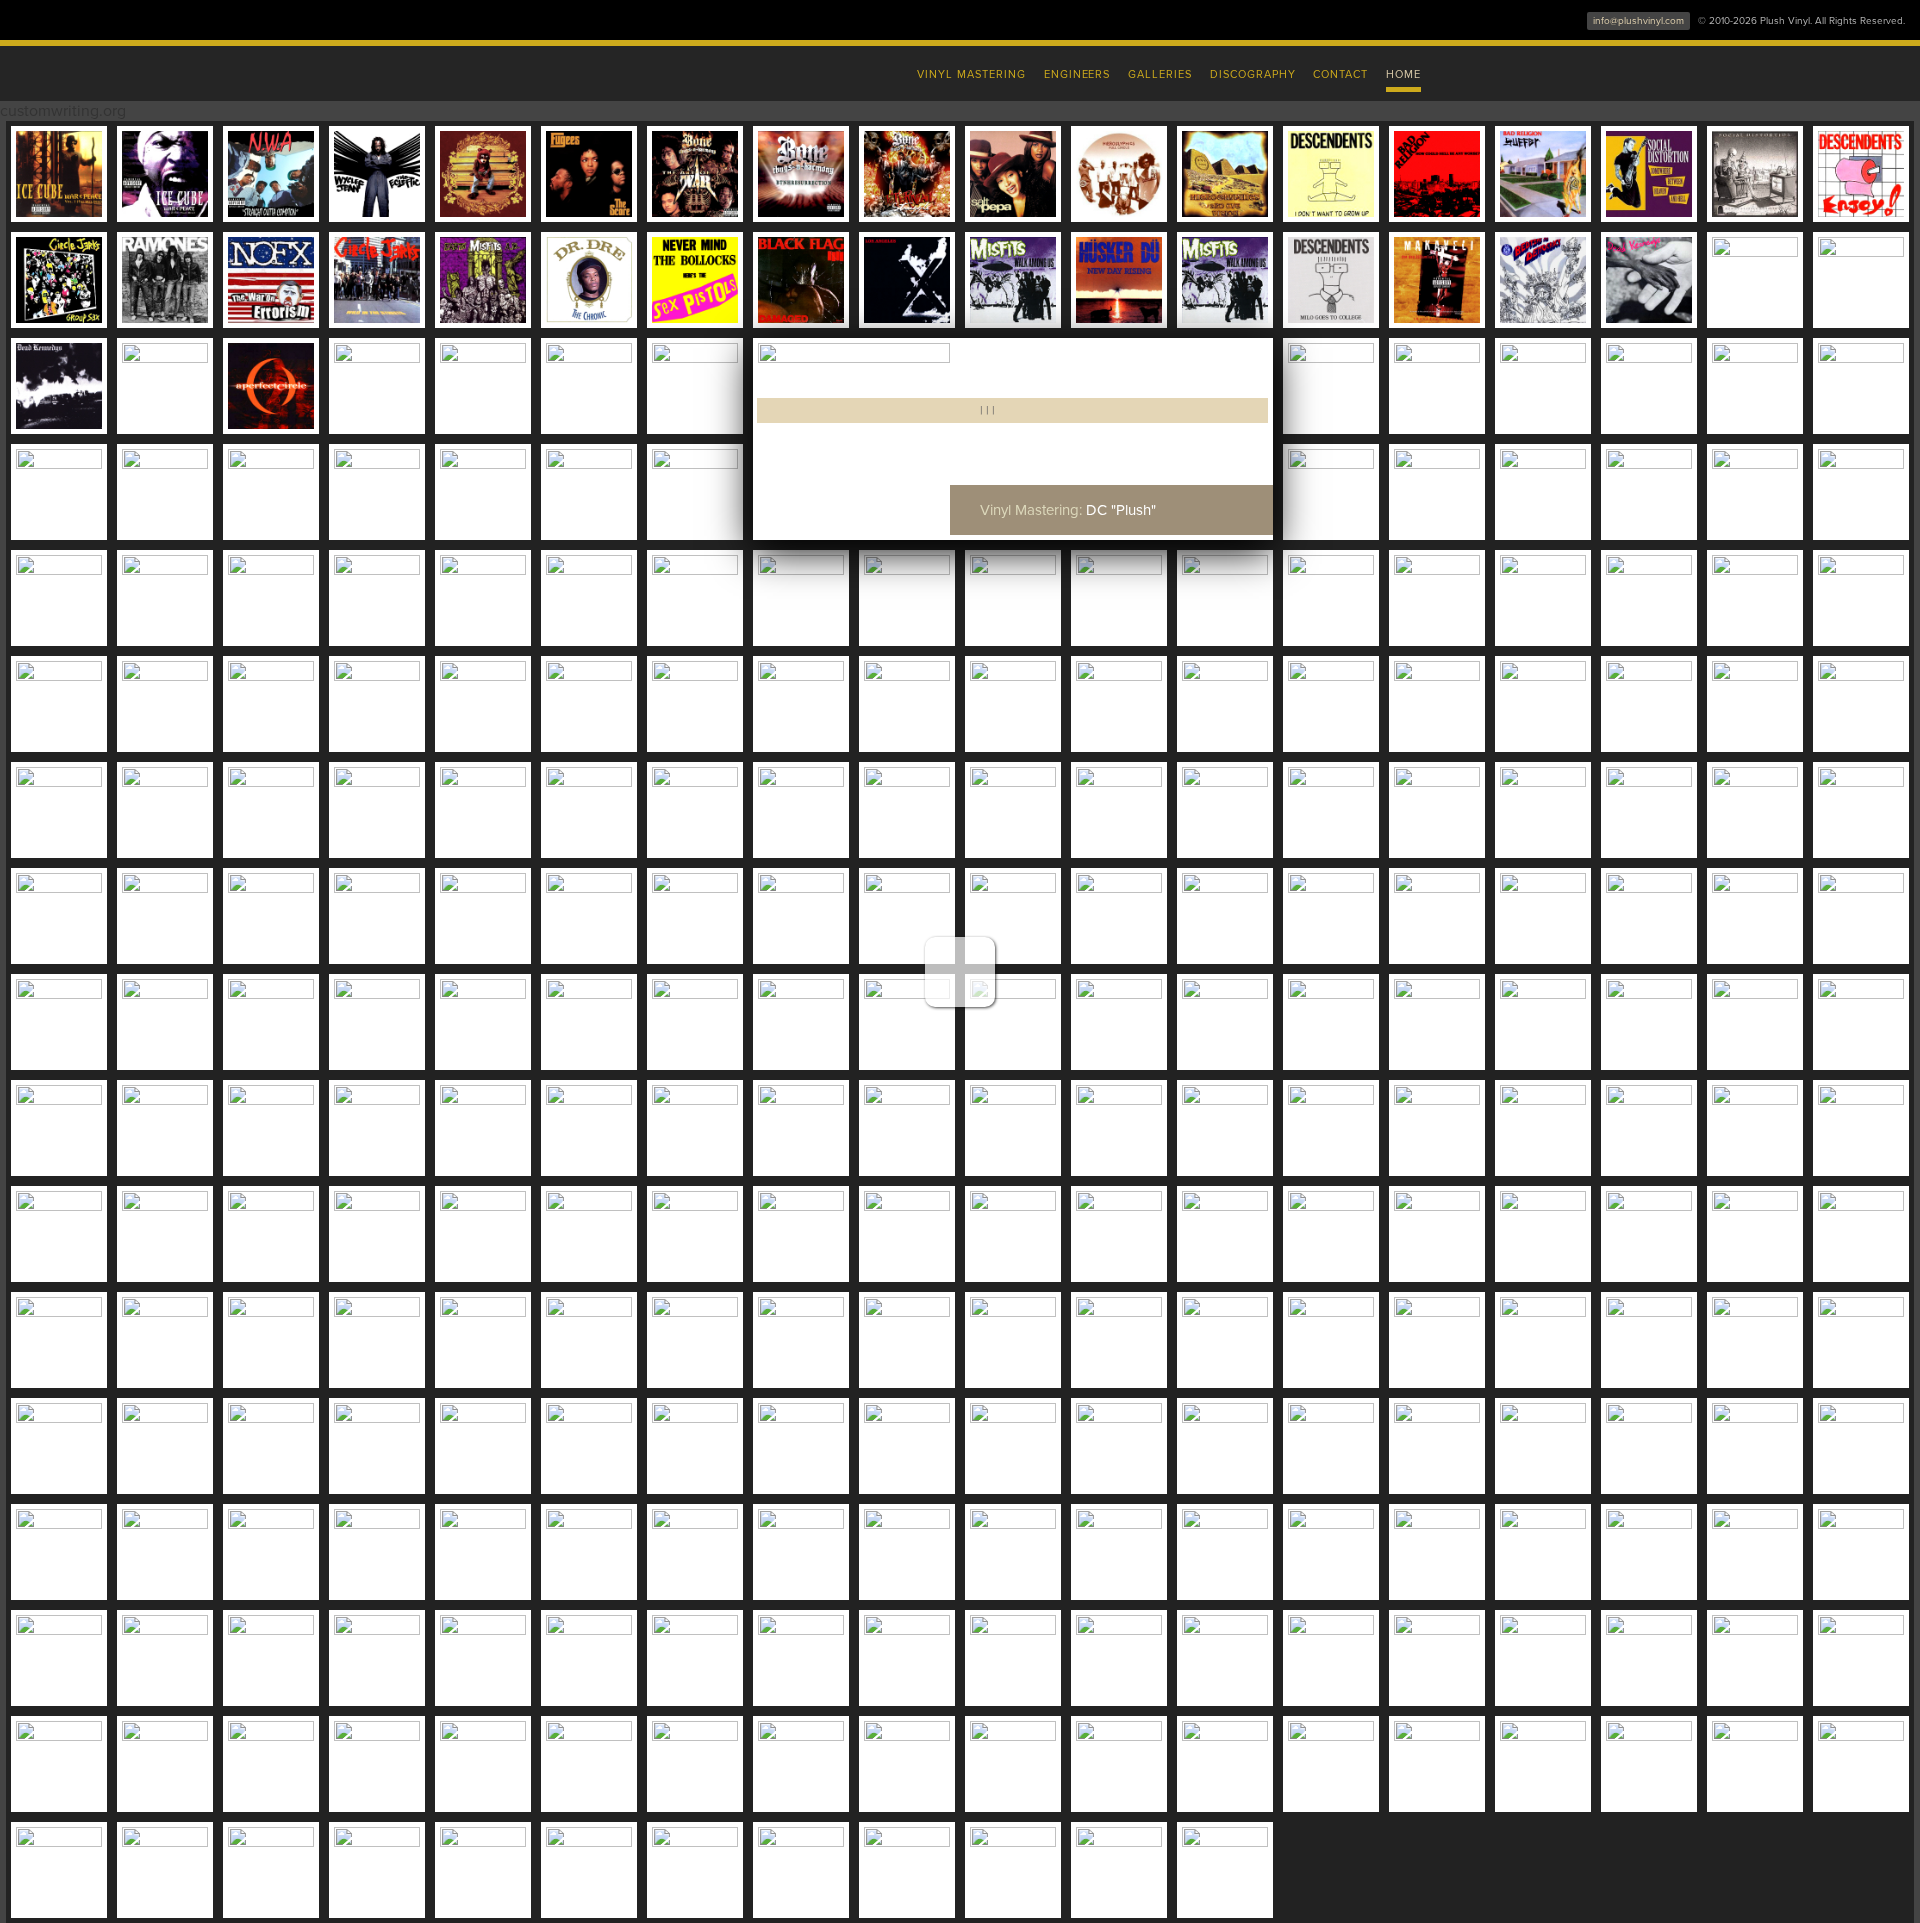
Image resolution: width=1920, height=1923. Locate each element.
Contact (1340, 74)
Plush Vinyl (540, 70)
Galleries (1160, 74)
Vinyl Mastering (971, 74)
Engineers (1077, 74)
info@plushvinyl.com (1638, 21)
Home (1403, 74)
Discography (1253, 74)
